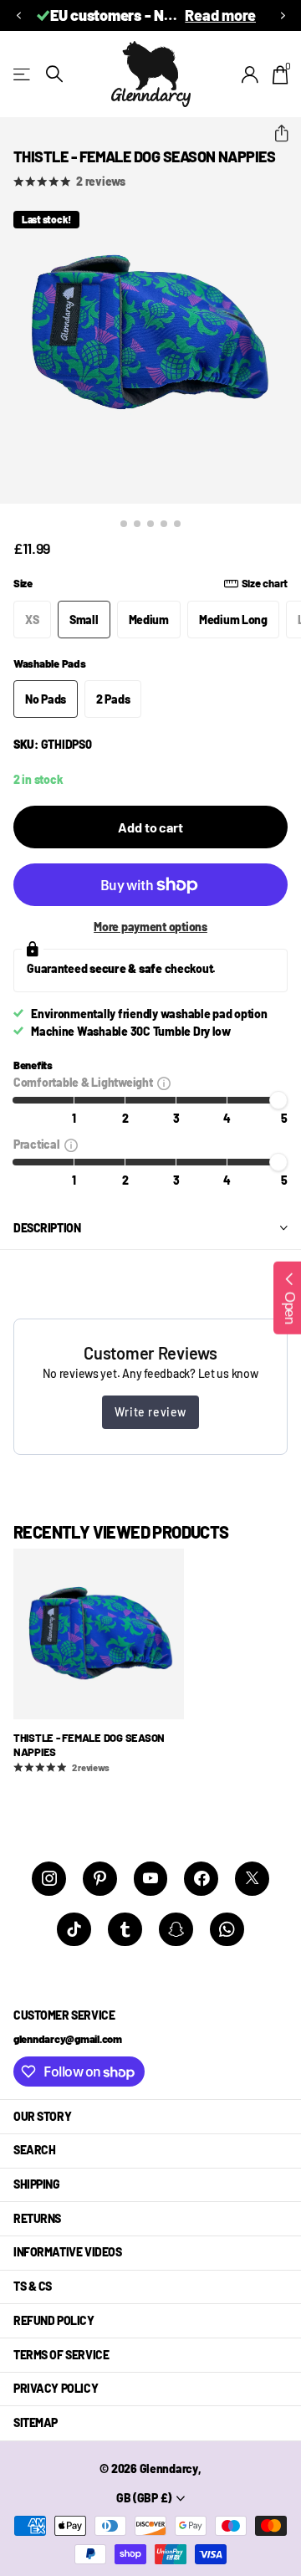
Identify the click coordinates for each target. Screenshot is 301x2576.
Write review (150, 1412)
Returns (37, 2218)
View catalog (23, 74)
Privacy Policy (56, 2388)
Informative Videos (67, 2252)
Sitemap (36, 2422)
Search (34, 2150)
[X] (252, 1879)
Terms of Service (61, 2355)
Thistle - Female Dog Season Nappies (89, 1745)
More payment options (150, 927)
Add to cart (150, 827)
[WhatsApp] (227, 1930)
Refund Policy (54, 2320)
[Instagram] (49, 1879)
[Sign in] (250, 74)
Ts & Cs (33, 2286)
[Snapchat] (176, 1930)
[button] (18, 15)
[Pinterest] (100, 1879)
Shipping (37, 2184)
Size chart (265, 583)
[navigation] (124, 524)
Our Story (42, 2116)
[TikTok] (74, 1930)
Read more (220, 15)
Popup (164, 1082)
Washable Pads (50, 663)
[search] (54, 74)
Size (150, 583)
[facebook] (201, 1879)
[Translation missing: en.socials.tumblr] (125, 1930)
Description (47, 1228)
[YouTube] (151, 1879)
